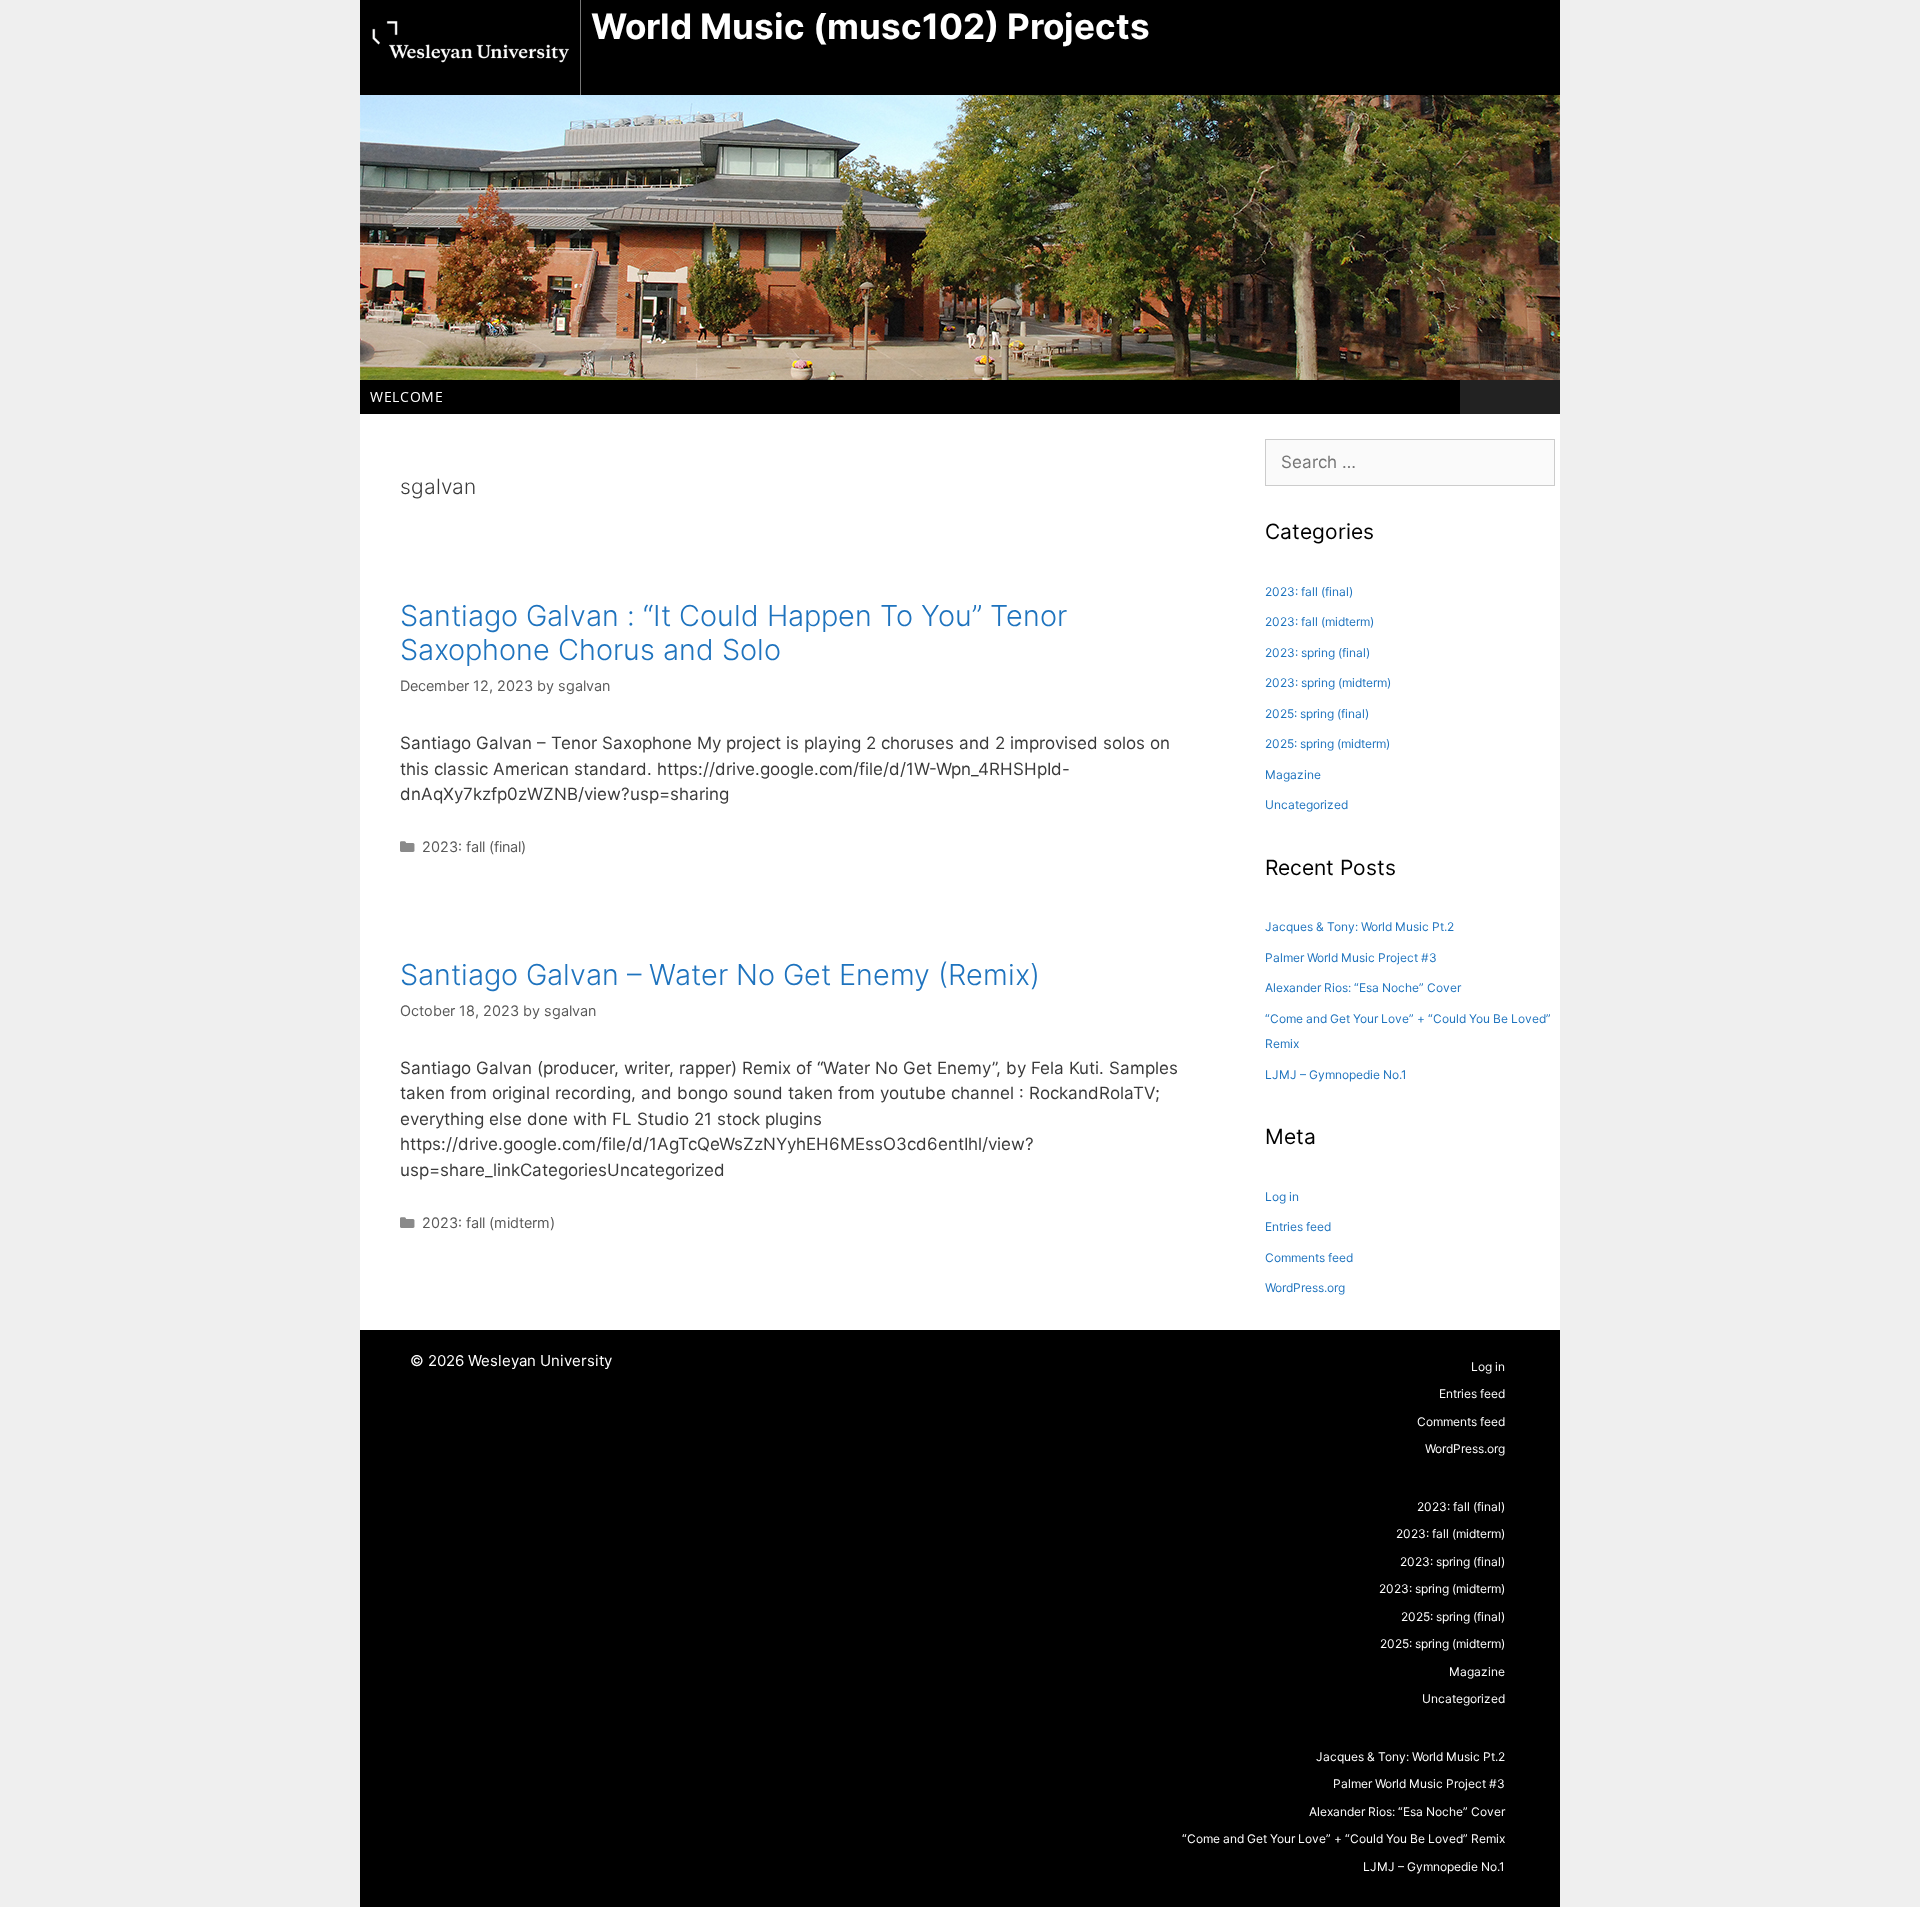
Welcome (407, 396)
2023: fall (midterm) (488, 1222)
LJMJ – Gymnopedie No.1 (1336, 1074)
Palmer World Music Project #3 (1351, 957)
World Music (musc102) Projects (870, 26)
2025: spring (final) (1317, 713)
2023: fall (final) (474, 846)
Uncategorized (1306, 804)
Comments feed (1309, 1257)
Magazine (1293, 774)
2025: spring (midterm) (1327, 743)
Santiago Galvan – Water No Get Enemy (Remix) (720, 974)
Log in (1282, 1196)
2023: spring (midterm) (1328, 682)
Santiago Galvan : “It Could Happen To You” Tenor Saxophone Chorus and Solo (733, 633)
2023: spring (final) (1317, 652)
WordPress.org (1305, 1287)
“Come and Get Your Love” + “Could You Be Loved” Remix (1343, 1838)
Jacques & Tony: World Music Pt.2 (1359, 926)
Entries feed (1298, 1226)
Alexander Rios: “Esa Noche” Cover (1363, 987)
